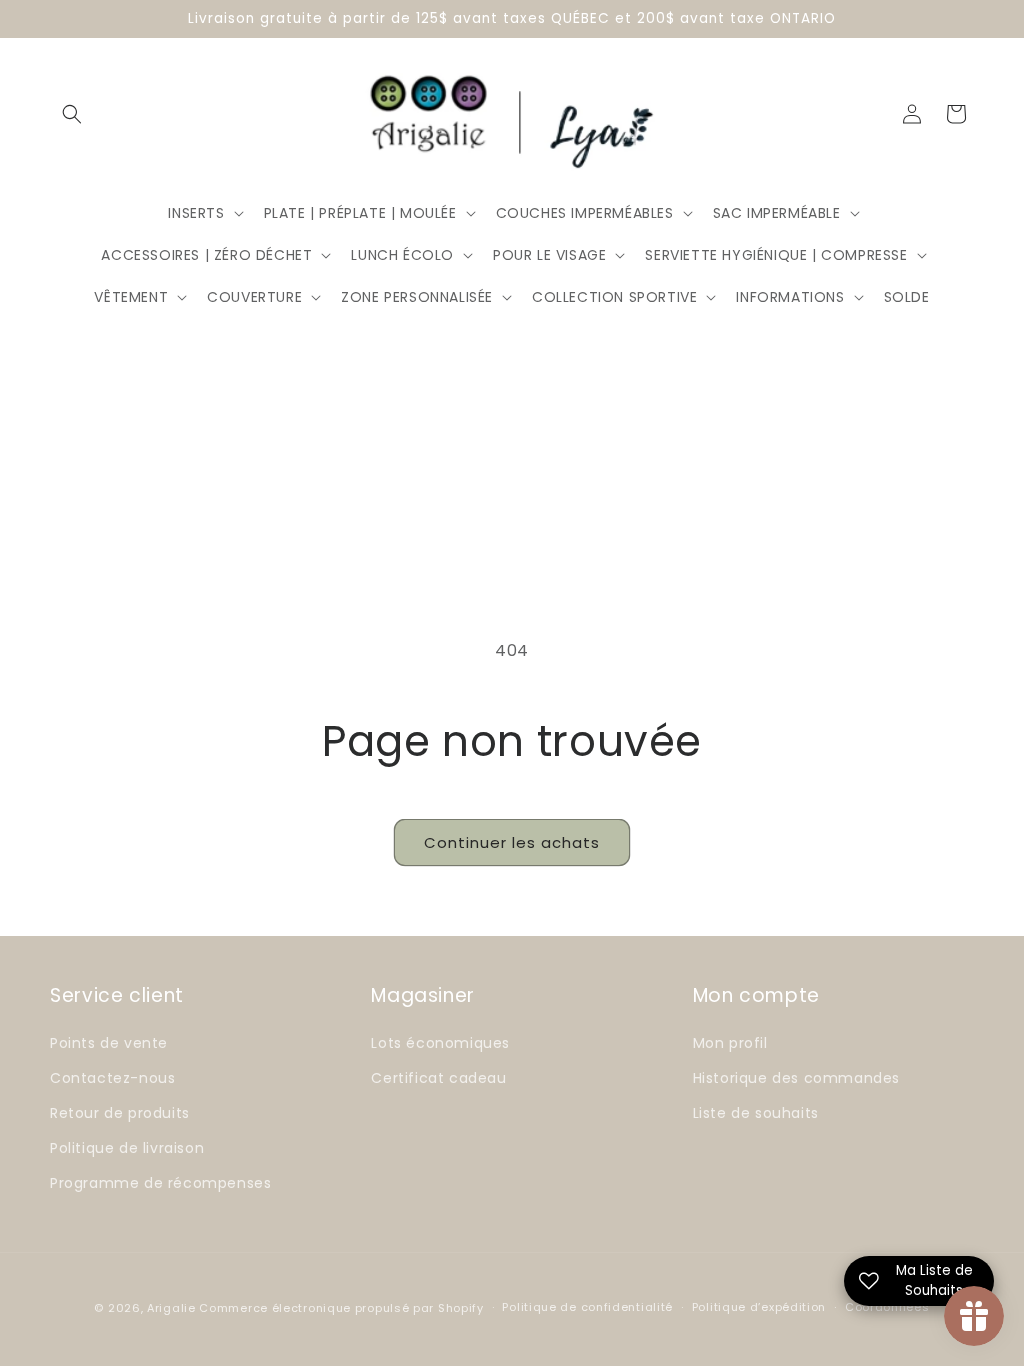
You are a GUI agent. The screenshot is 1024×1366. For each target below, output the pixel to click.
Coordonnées (887, 1307)
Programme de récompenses (160, 1183)
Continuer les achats (512, 842)
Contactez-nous (112, 1078)
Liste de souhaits (756, 1113)
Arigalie (171, 1308)
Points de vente (109, 1043)
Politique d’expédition (759, 1307)
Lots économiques (440, 1043)
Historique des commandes (796, 1078)
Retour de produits (120, 1113)
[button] (72, 114)
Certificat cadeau (438, 1078)
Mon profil (730, 1043)
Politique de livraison (127, 1148)
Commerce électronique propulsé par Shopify (341, 1308)
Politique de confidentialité (587, 1307)
